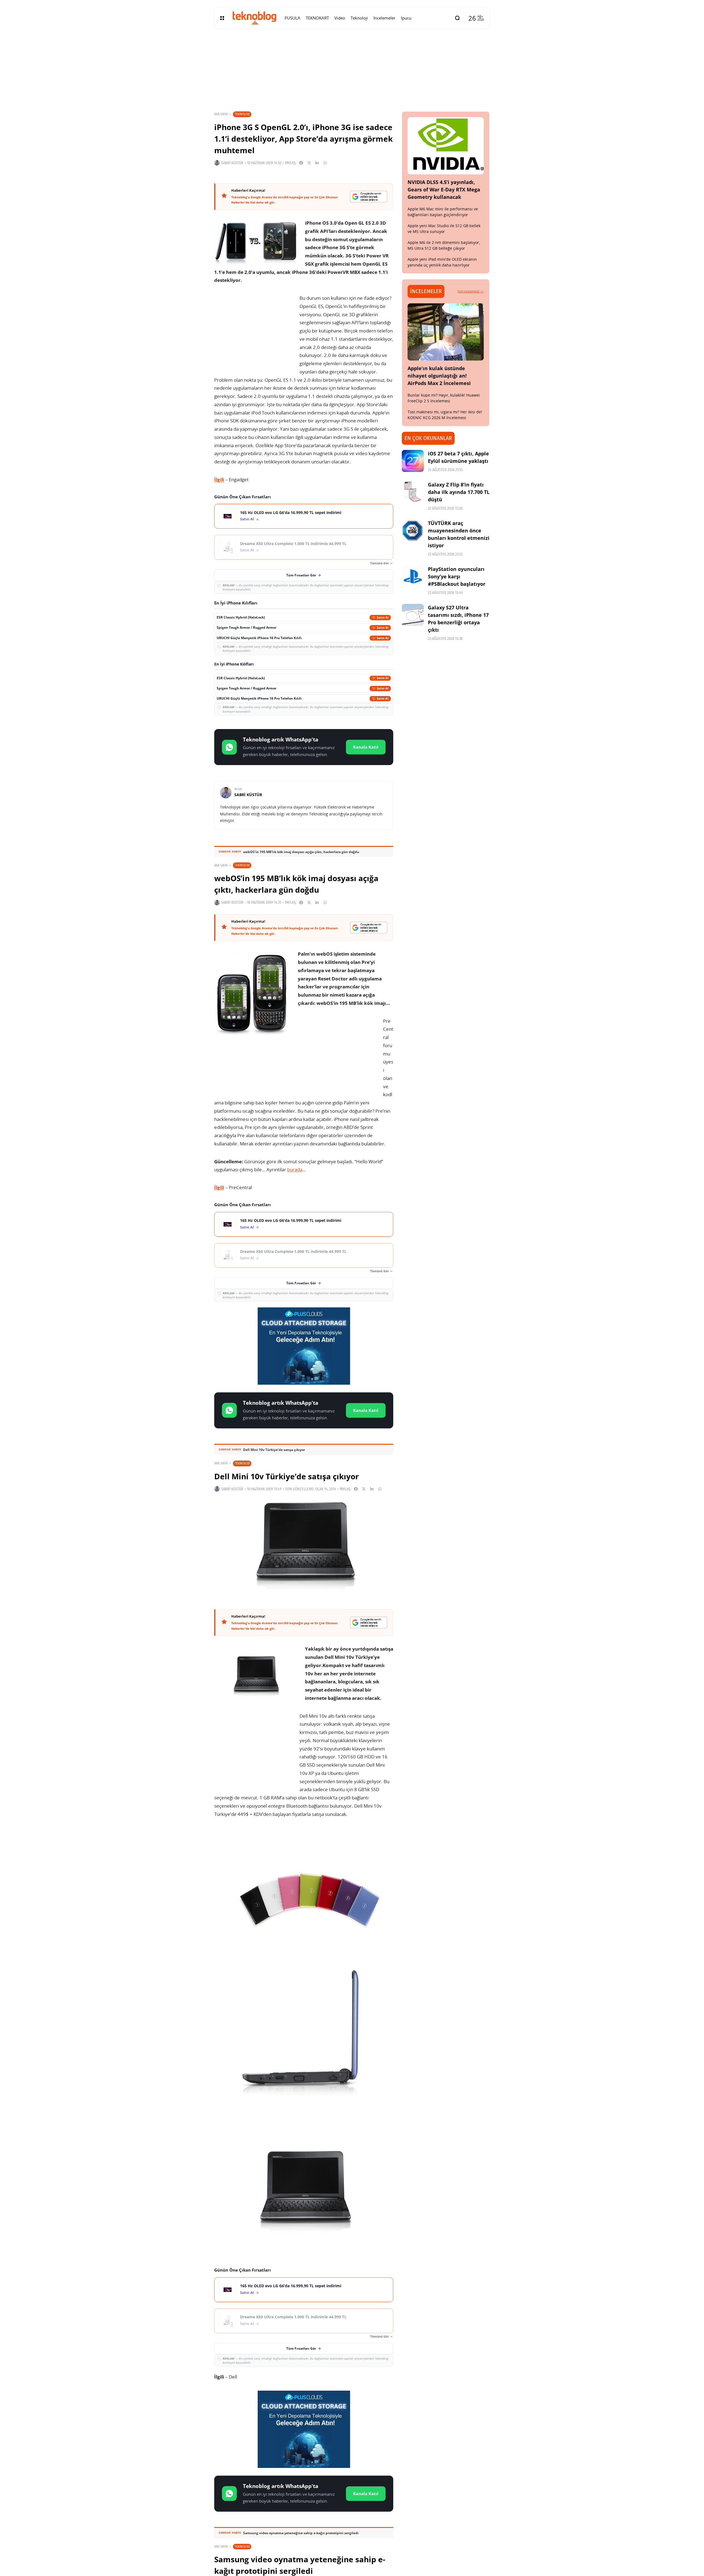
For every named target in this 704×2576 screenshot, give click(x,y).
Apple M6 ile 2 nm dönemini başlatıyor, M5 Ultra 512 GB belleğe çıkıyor (444, 245)
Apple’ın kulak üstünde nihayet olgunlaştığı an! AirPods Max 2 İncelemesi (439, 376)
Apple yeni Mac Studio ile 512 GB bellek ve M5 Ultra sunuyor (444, 229)
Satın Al (247, 519)
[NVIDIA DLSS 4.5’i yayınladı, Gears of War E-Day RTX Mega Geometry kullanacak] (446, 146)
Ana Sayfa (221, 114)
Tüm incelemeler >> (471, 291)
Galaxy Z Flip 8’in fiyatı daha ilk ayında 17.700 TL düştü (459, 492)
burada (295, 1169)
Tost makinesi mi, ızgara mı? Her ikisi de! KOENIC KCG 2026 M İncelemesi (445, 415)
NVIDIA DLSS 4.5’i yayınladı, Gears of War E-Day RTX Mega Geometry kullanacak (444, 189)
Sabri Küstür (232, 163)
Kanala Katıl (366, 747)
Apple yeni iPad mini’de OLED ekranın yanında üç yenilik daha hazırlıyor (442, 262)
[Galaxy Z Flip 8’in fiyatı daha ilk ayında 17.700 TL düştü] (413, 492)
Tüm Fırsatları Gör (301, 575)
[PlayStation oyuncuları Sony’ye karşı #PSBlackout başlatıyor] (413, 576)
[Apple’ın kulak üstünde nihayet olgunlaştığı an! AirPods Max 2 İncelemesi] (446, 332)
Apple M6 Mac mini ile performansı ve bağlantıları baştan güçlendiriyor (443, 212)
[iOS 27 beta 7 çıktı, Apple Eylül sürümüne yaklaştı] (413, 461)
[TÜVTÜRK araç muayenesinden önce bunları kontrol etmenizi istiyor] (413, 530)
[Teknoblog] (254, 18)
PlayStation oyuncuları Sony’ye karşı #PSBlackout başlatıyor (457, 576)
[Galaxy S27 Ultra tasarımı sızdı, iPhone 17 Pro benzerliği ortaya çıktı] (413, 615)
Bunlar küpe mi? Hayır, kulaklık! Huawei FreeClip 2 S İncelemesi (444, 398)
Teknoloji (242, 114)
